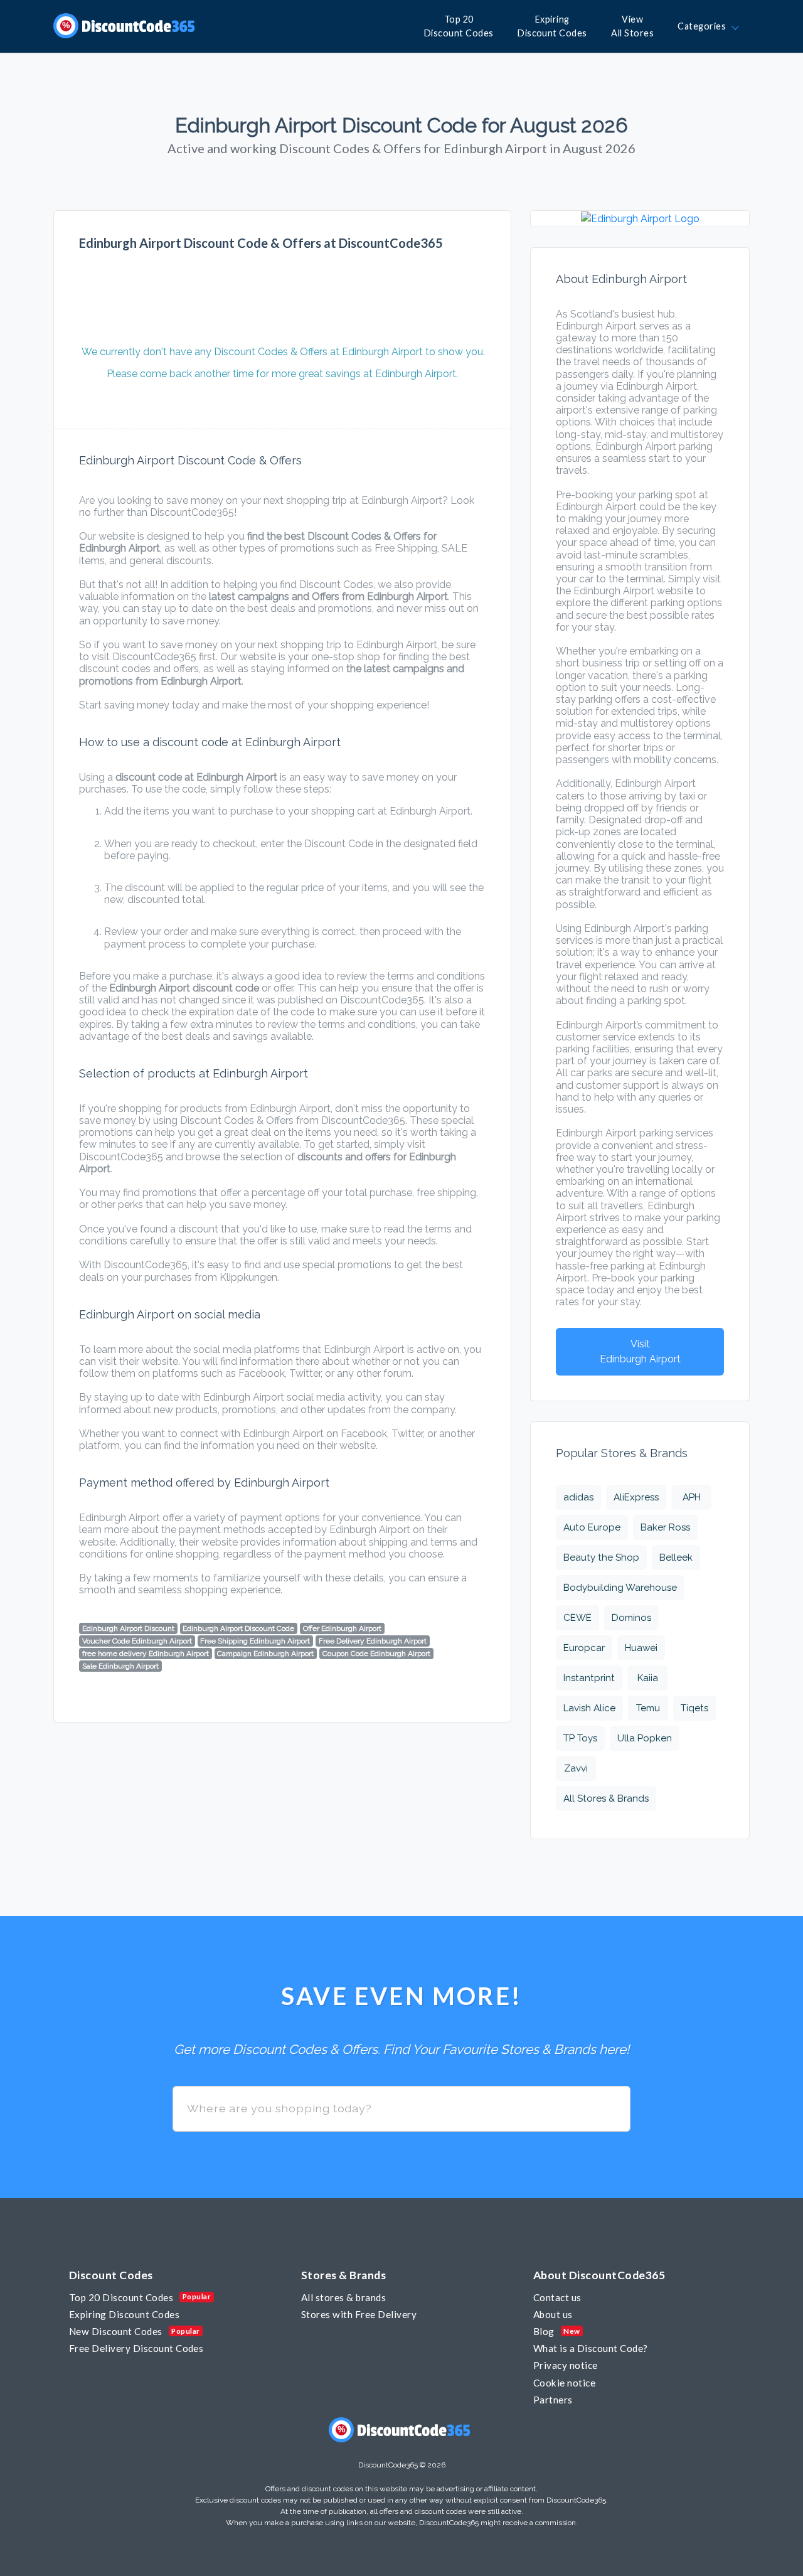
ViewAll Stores (632, 26)
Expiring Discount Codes (124, 2314)
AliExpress (636, 1497)
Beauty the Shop (601, 1558)
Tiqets (694, 1708)
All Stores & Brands (606, 1798)
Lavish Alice (589, 1708)
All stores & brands (343, 2297)
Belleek (676, 1558)
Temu (648, 1708)
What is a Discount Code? (591, 2348)
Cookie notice (564, 2383)
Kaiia (648, 1678)
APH (692, 1497)
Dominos (631, 1618)
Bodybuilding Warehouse (620, 1588)
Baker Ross (665, 1527)
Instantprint (589, 1678)
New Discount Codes (116, 2331)
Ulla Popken (645, 1738)
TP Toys (580, 1738)
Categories (704, 26)
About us (553, 2314)
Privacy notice (566, 2365)
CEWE (577, 1618)
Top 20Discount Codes (459, 26)
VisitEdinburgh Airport (640, 1351)
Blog (544, 2331)
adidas (578, 1497)
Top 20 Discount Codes (121, 2297)
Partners (553, 2400)
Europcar (584, 1648)
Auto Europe (592, 1527)
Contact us (557, 2297)
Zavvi (576, 1768)
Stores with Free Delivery (359, 2314)
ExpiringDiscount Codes (552, 26)
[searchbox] (401, 2109)
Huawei (641, 1648)
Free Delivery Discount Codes (136, 2348)
